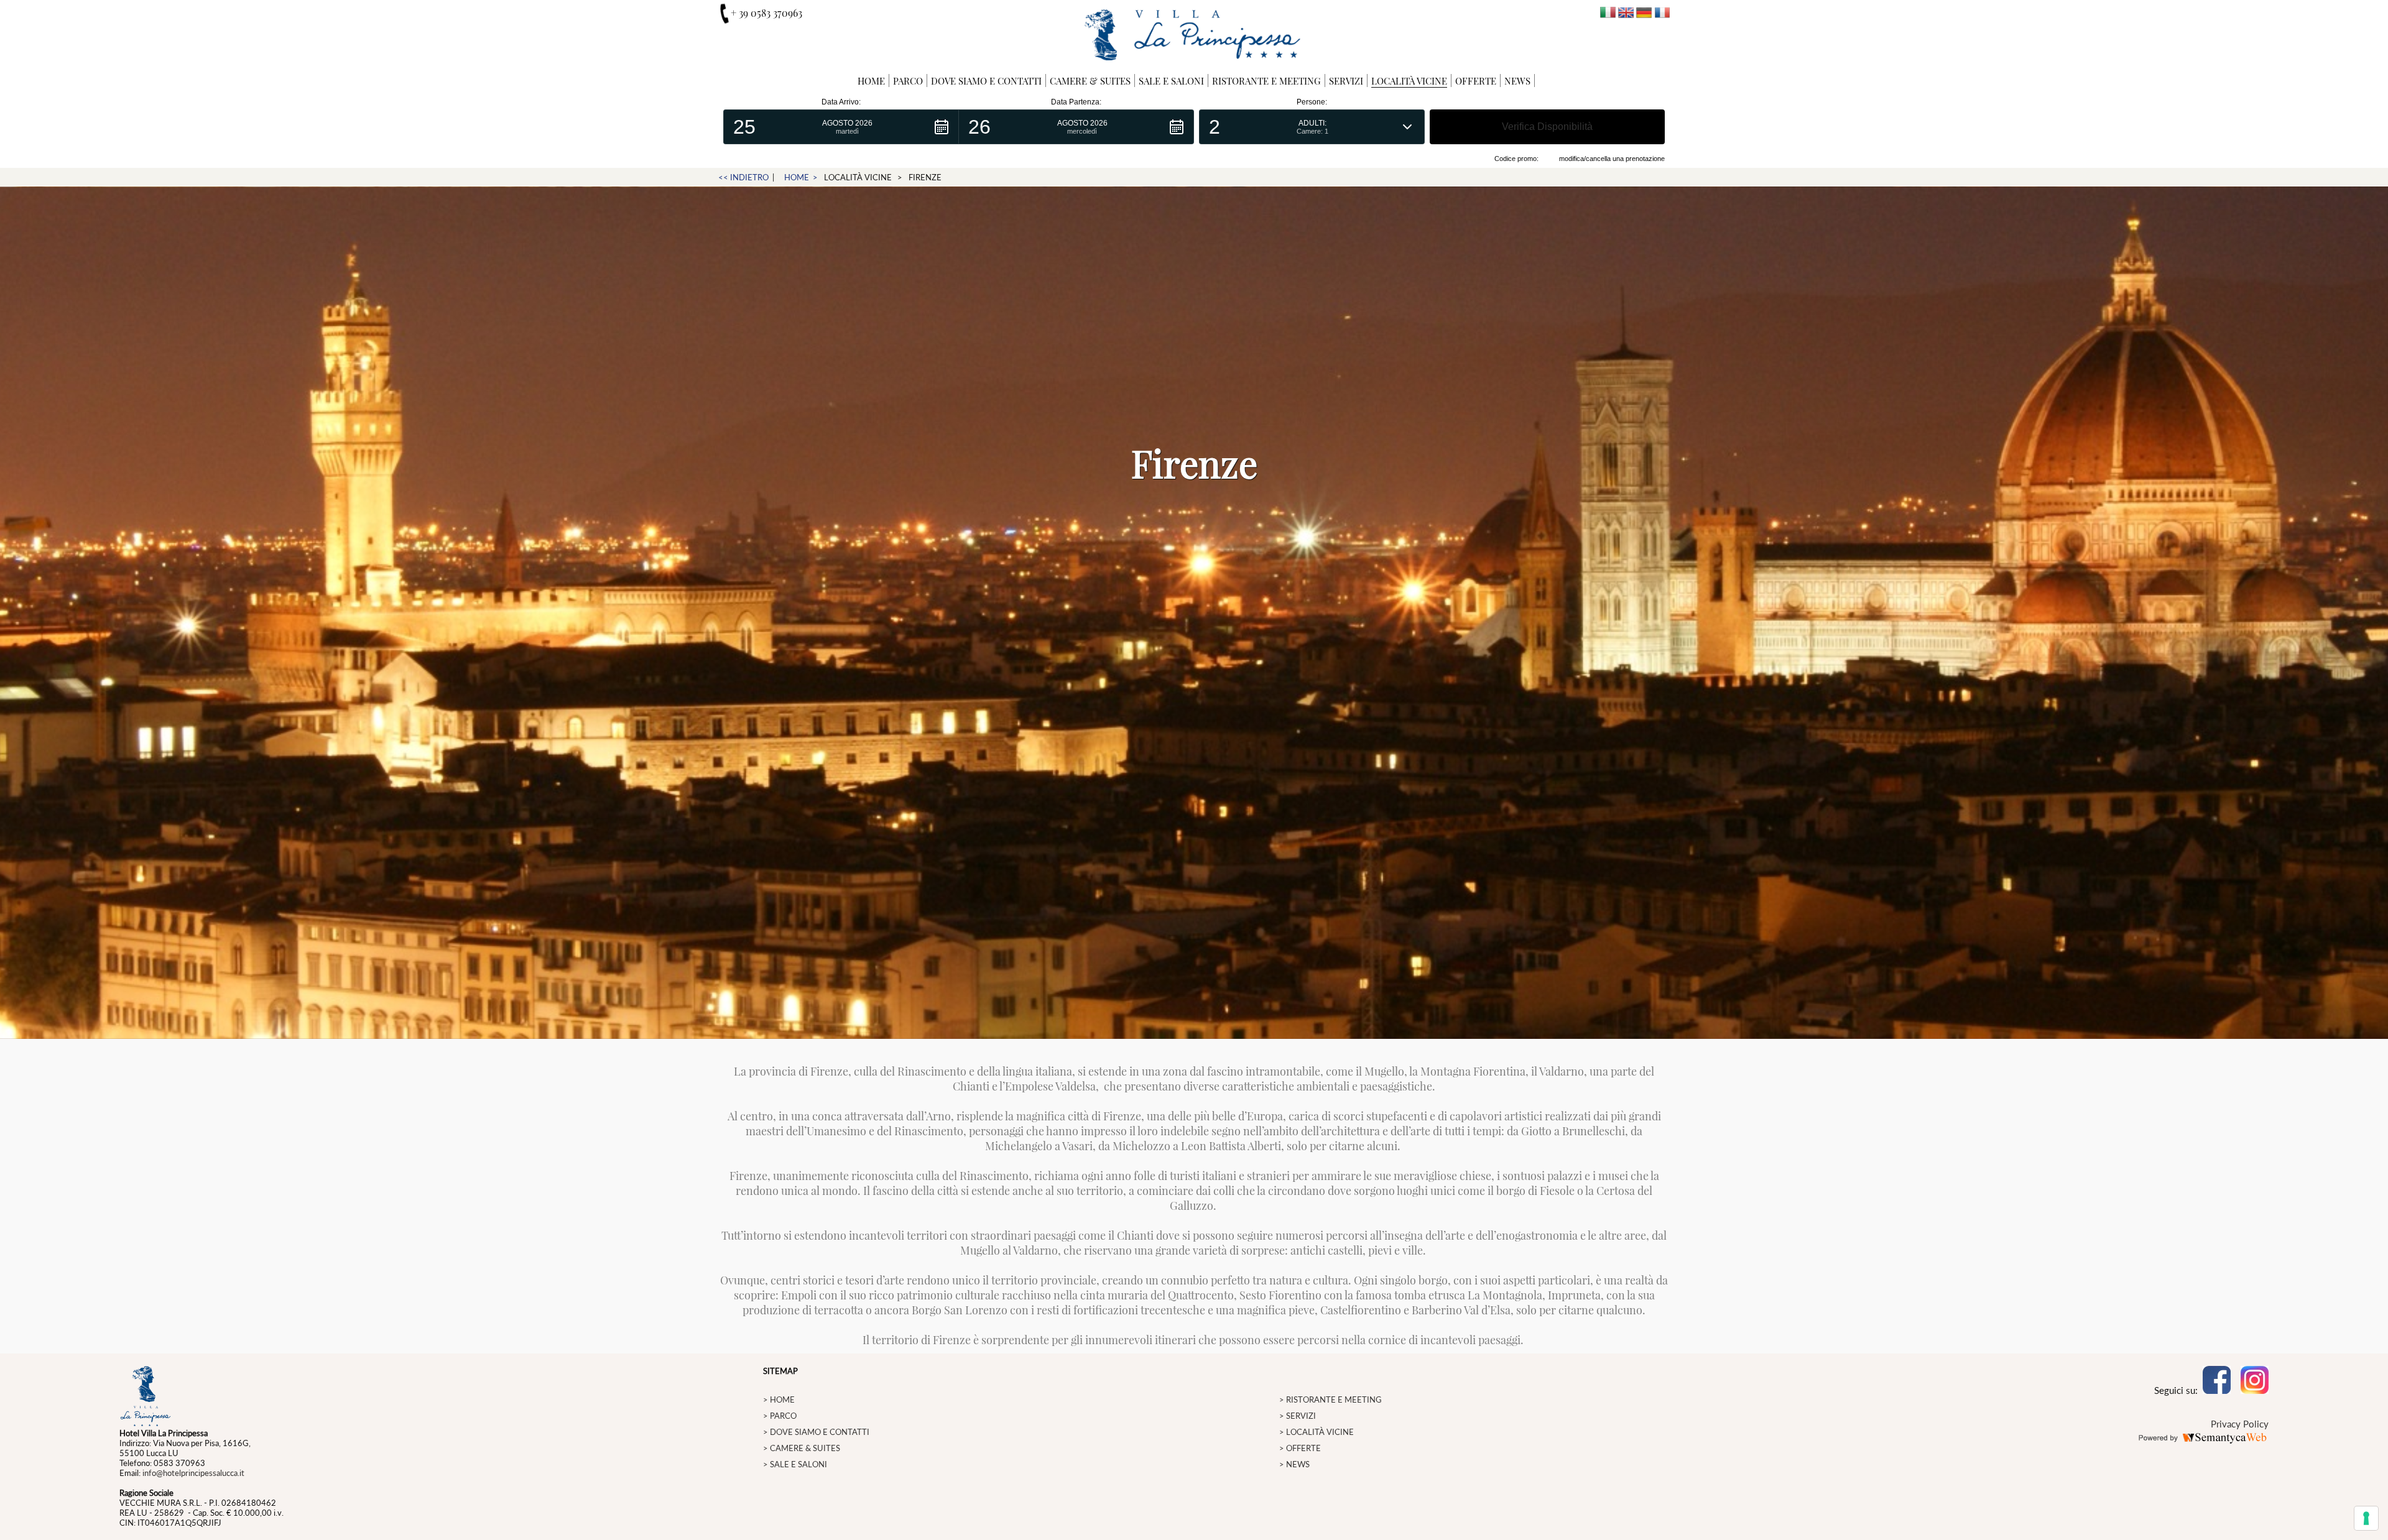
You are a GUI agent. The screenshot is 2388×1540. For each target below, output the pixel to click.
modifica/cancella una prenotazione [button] (1612, 159)
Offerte (1476, 81)
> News (1294, 1464)
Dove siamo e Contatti (986, 81)
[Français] (1662, 14)
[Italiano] (1608, 14)
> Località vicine (1317, 1432)
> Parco (780, 1416)
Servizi (1346, 81)
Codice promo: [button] (1516, 159)
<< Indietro (743, 177)
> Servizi (1298, 1416)
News (1517, 81)
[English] (1626, 14)
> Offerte (1300, 1448)
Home (871, 81)
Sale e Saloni (1171, 81)
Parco (908, 81)
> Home (779, 1399)
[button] (841, 127)
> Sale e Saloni (795, 1464)
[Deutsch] (1644, 14)
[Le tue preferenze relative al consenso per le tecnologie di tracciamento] (2366, 1518)
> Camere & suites (802, 1448)
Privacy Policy (2240, 1424)
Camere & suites (1090, 81)
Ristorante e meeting (1266, 81)
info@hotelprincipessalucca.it (193, 1473)
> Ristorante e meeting (1331, 1399)
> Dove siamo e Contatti (816, 1432)
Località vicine (1409, 81)
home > (801, 177)
